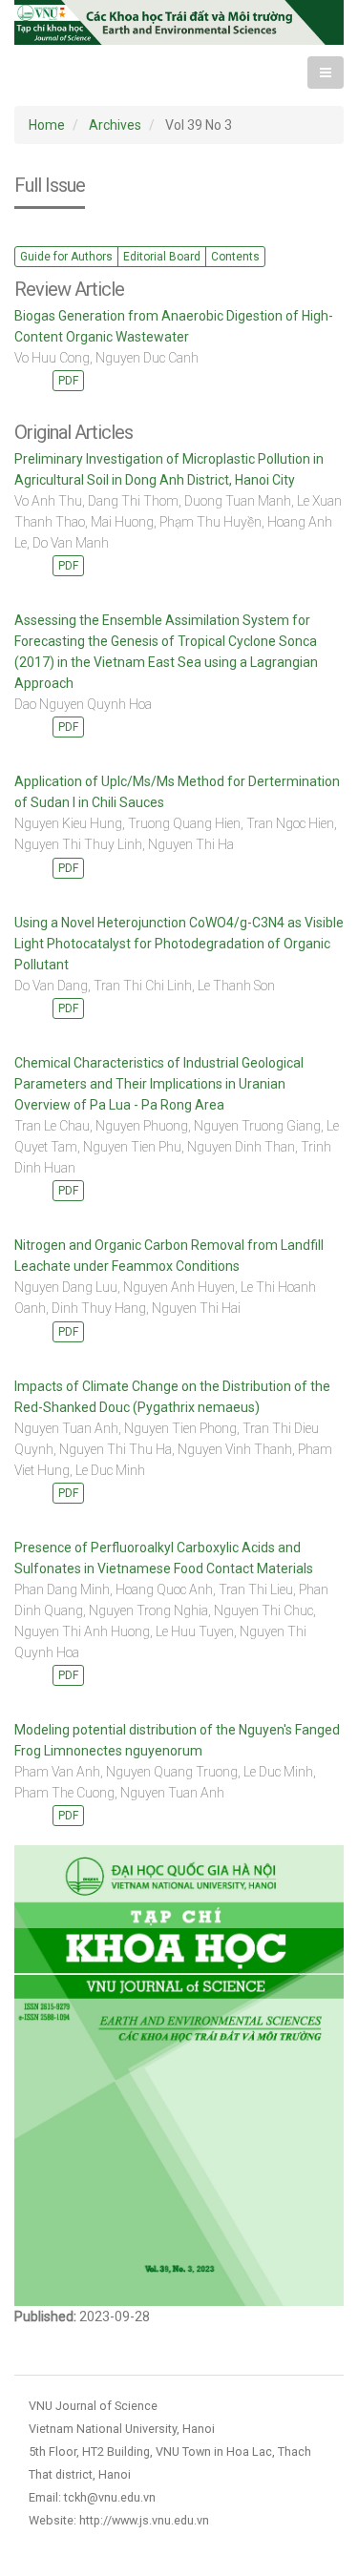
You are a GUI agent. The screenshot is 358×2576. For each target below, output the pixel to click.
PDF (68, 381)
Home (47, 125)
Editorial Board (162, 257)
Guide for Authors (66, 257)
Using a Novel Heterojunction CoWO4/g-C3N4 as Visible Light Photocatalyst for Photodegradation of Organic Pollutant (179, 944)
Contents (235, 257)
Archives (115, 125)
